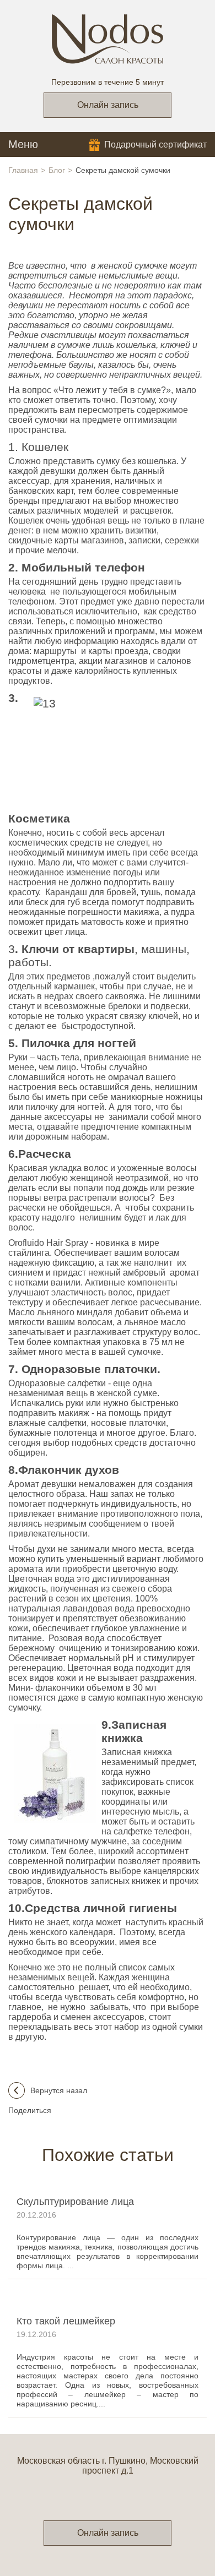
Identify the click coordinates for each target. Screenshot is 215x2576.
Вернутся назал (59, 2090)
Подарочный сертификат (155, 145)
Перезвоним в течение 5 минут (108, 82)
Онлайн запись (108, 105)
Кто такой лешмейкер (66, 2321)
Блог (57, 170)
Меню (23, 144)
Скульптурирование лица (75, 2202)
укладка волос (79, 1168)
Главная (23, 170)
